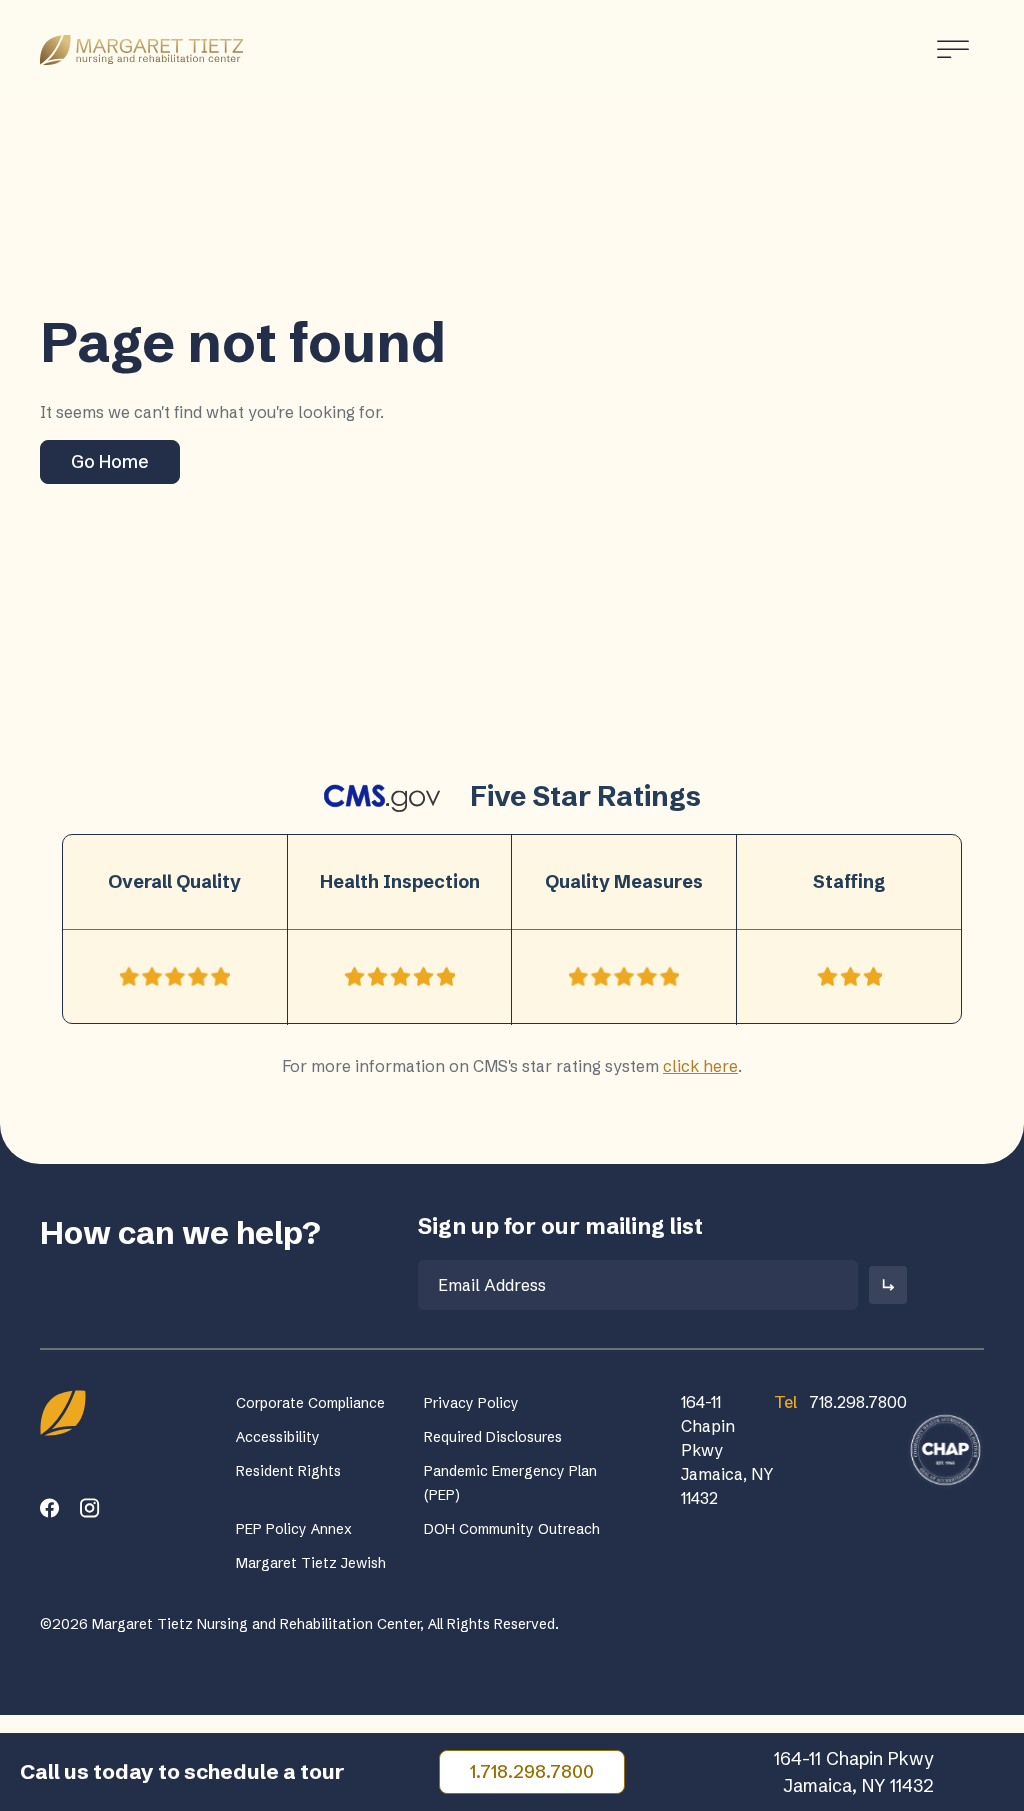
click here (700, 1066)
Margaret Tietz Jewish (311, 1563)
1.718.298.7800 (532, 1771)
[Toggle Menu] (953, 49)
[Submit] (888, 1285)
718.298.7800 (840, 1402)
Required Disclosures (493, 1437)
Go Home (110, 461)
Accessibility (278, 1437)
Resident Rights (288, 1471)
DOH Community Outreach (512, 1529)
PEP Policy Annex (294, 1529)
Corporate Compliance (310, 1403)
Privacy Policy (471, 1403)
